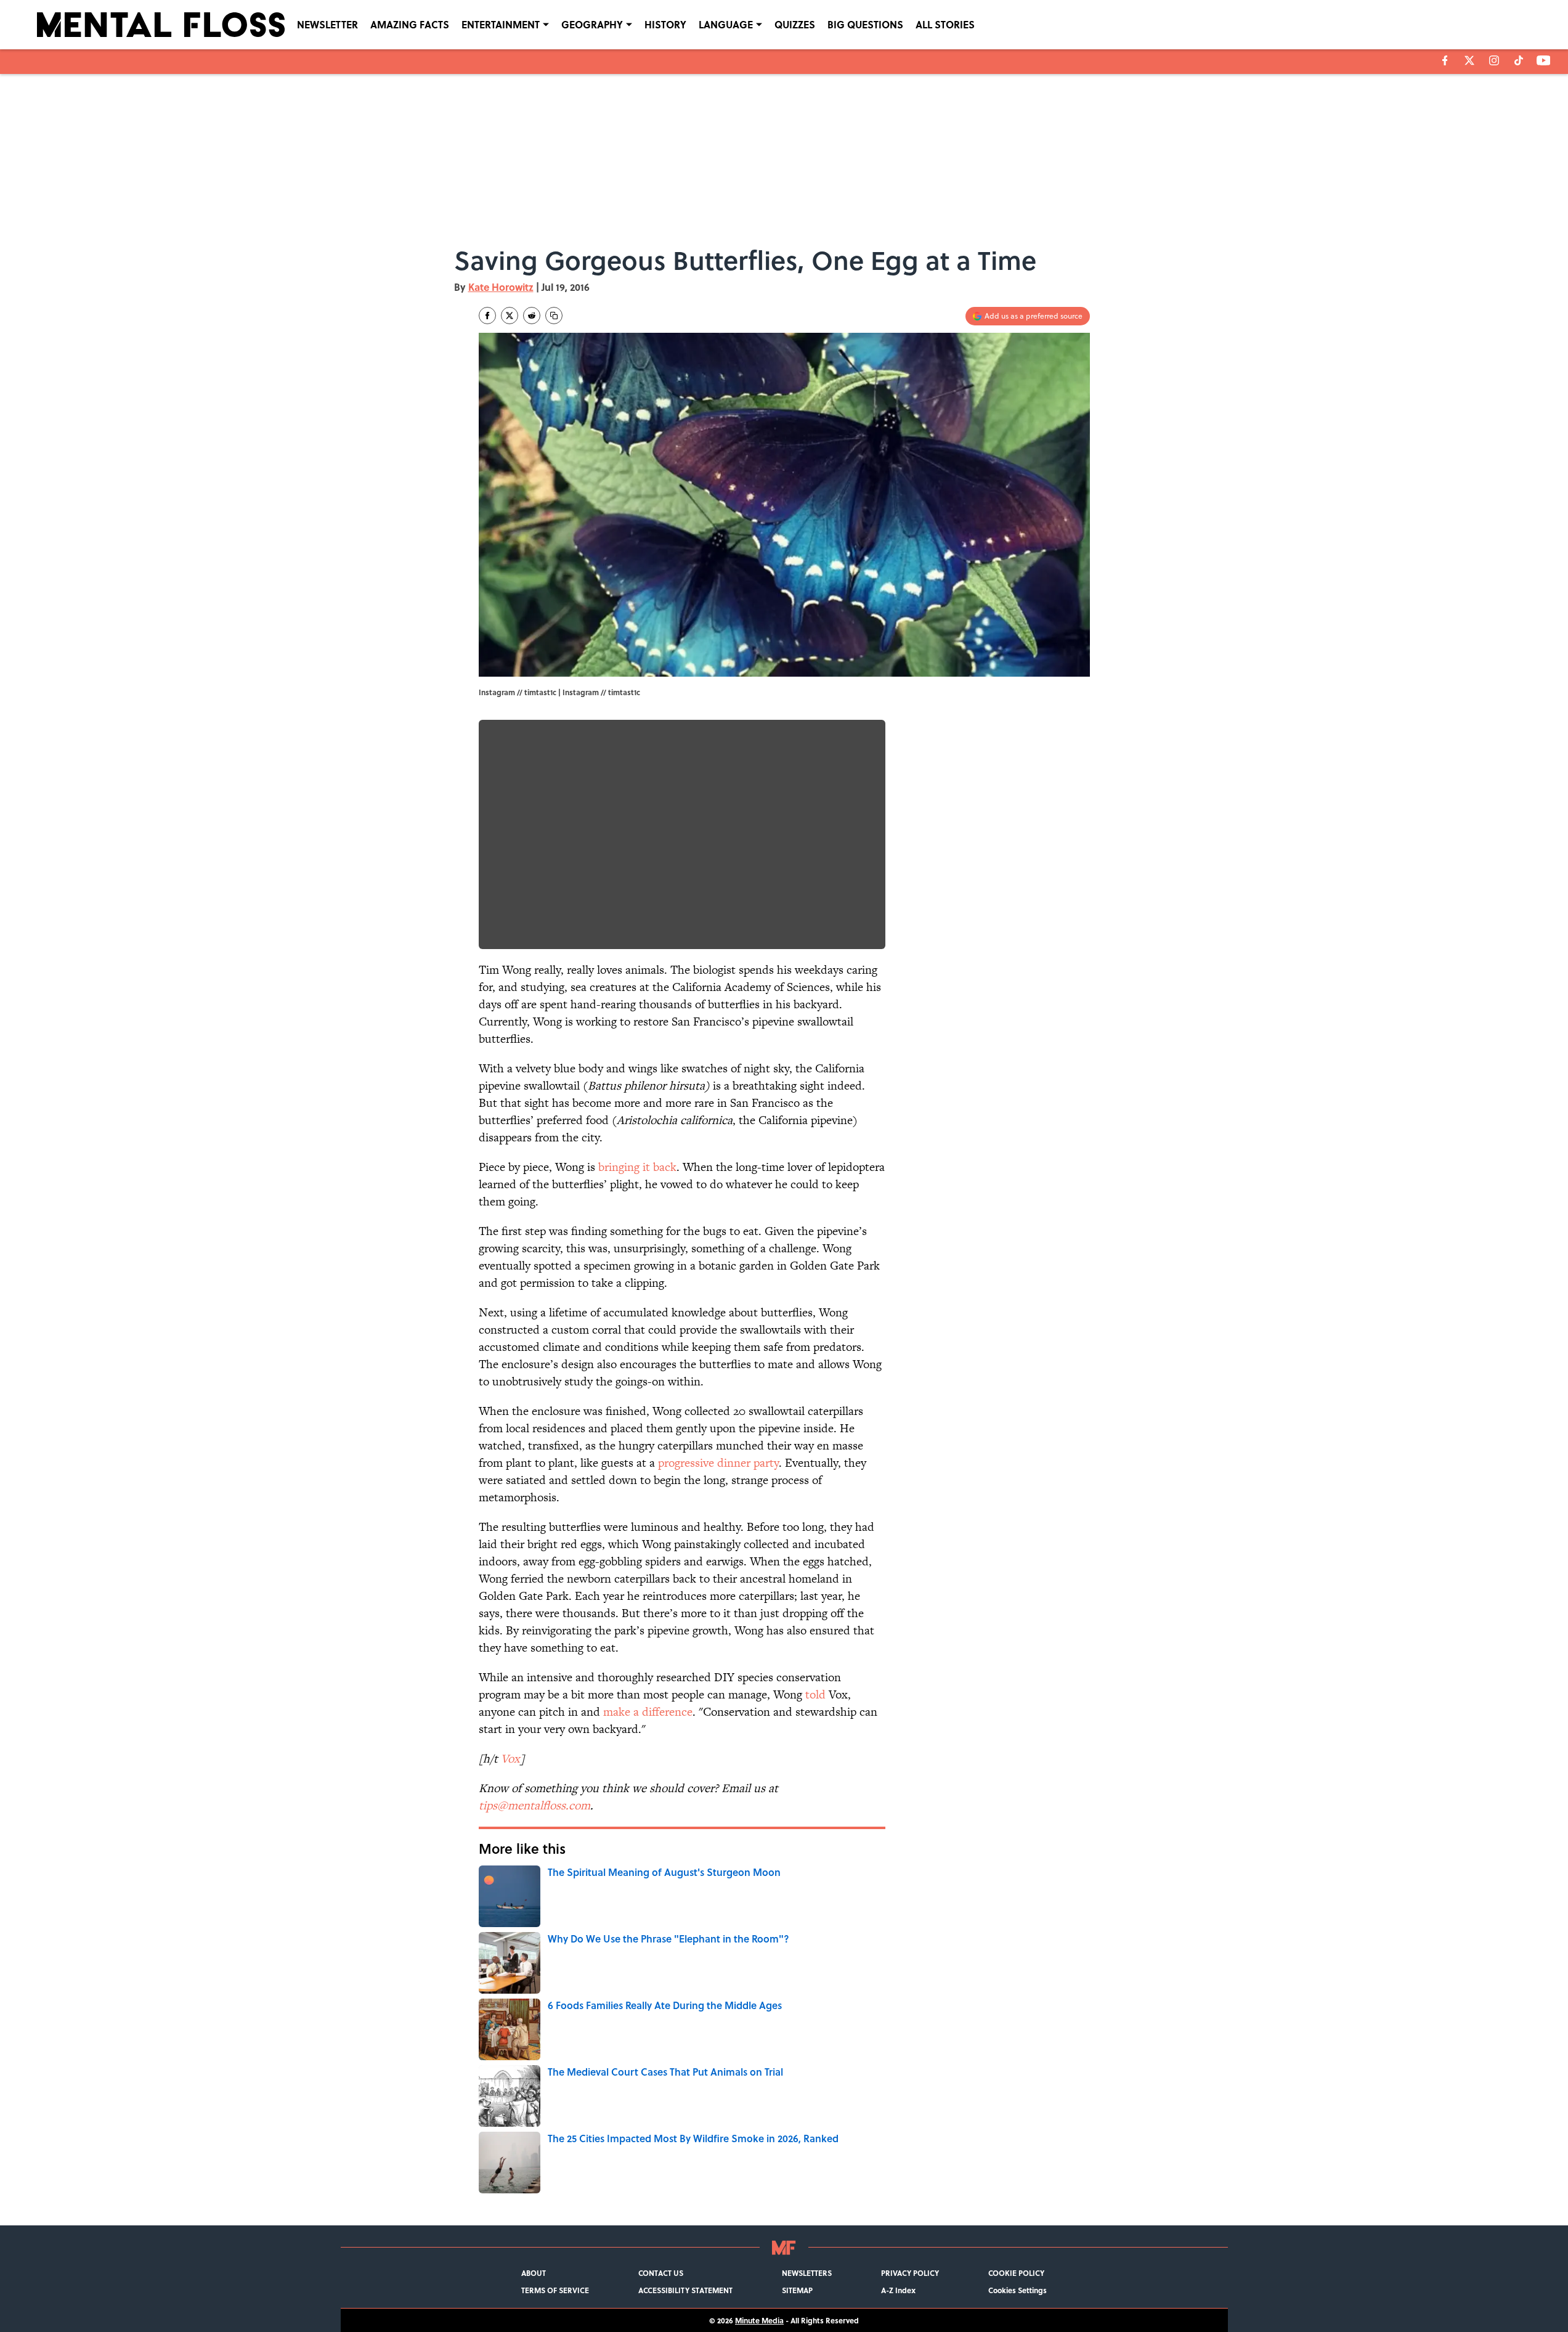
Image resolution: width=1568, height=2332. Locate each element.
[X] (1469, 60)
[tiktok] (1519, 60)
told (815, 1694)
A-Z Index (898, 2290)
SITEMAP (797, 2290)
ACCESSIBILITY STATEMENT (685, 2290)
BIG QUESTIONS (865, 24)
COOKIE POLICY (1016, 2273)
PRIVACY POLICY (910, 2273)
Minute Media (759, 2320)
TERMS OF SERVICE (555, 2290)
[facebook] (1445, 60)
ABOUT (534, 2273)
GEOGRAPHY (592, 24)
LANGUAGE (726, 24)
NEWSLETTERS (807, 2273)
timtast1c (624, 692)
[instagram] (1494, 60)
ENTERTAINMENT (501, 24)
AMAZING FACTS (410, 24)
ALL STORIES (945, 24)
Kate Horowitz (501, 287)
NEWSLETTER (327, 24)
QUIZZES (795, 24)
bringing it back (637, 1167)
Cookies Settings (1018, 2290)
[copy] (554, 316)
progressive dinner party (718, 1463)
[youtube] (1544, 60)
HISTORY (665, 24)
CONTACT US (661, 2273)
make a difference (648, 1712)
